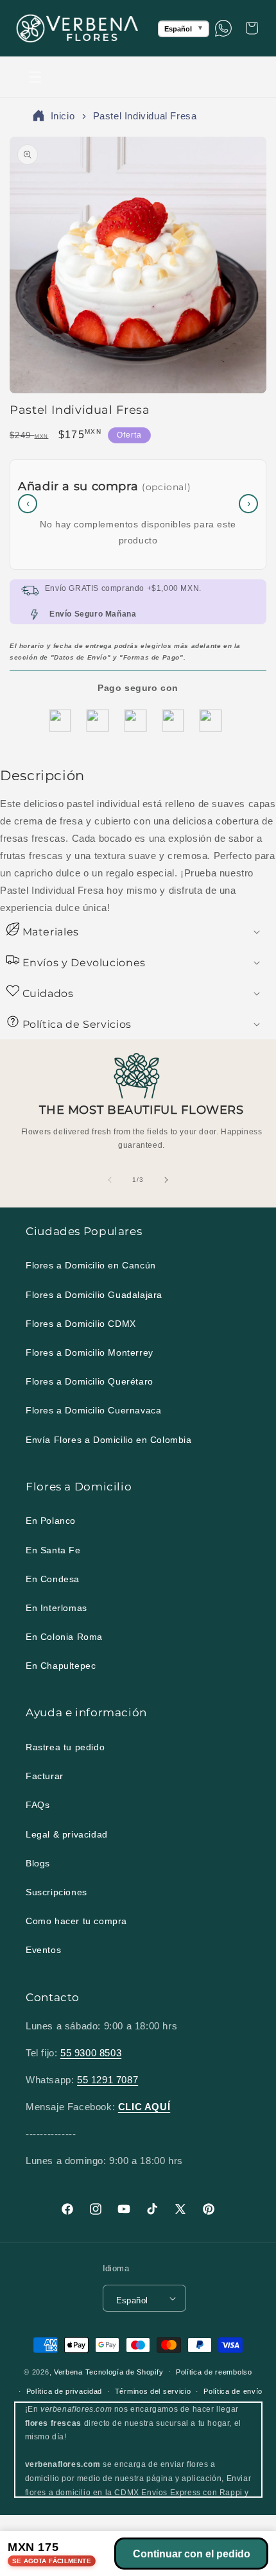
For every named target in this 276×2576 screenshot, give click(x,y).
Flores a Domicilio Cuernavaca (93, 1410)
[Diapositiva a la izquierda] (110, 1180)
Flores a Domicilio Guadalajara (94, 1295)
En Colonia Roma (64, 1637)
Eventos (43, 1950)
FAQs (38, 1805)
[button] (35, 77)
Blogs (38, 1863)
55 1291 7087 (108, 2080)
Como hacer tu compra (76, 1921)
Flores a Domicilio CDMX (81, 1324)
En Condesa (53, 1579)
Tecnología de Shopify (125, 2371)
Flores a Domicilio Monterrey (90, 1352)
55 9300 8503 (91, 2053)
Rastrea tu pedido (65, 1747)
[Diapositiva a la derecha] (166, 1180)
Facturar (45, 1776)
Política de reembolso (214, 2372)
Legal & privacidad (67, 1834)
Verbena (68, 2371)
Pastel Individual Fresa (145, 116)
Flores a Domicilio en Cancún (91, 1265)
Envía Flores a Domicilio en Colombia (109, 1440)
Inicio (63, 116)
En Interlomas (56, 1608)
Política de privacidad (64, 2391)
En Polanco (51, 1521)
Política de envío (233, 2391)
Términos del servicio (153, 2391)
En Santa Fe (53, 1550)
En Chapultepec (61, 1666)
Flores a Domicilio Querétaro (90, 1381)
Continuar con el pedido (192, 2554)
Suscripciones (56, 1892)
